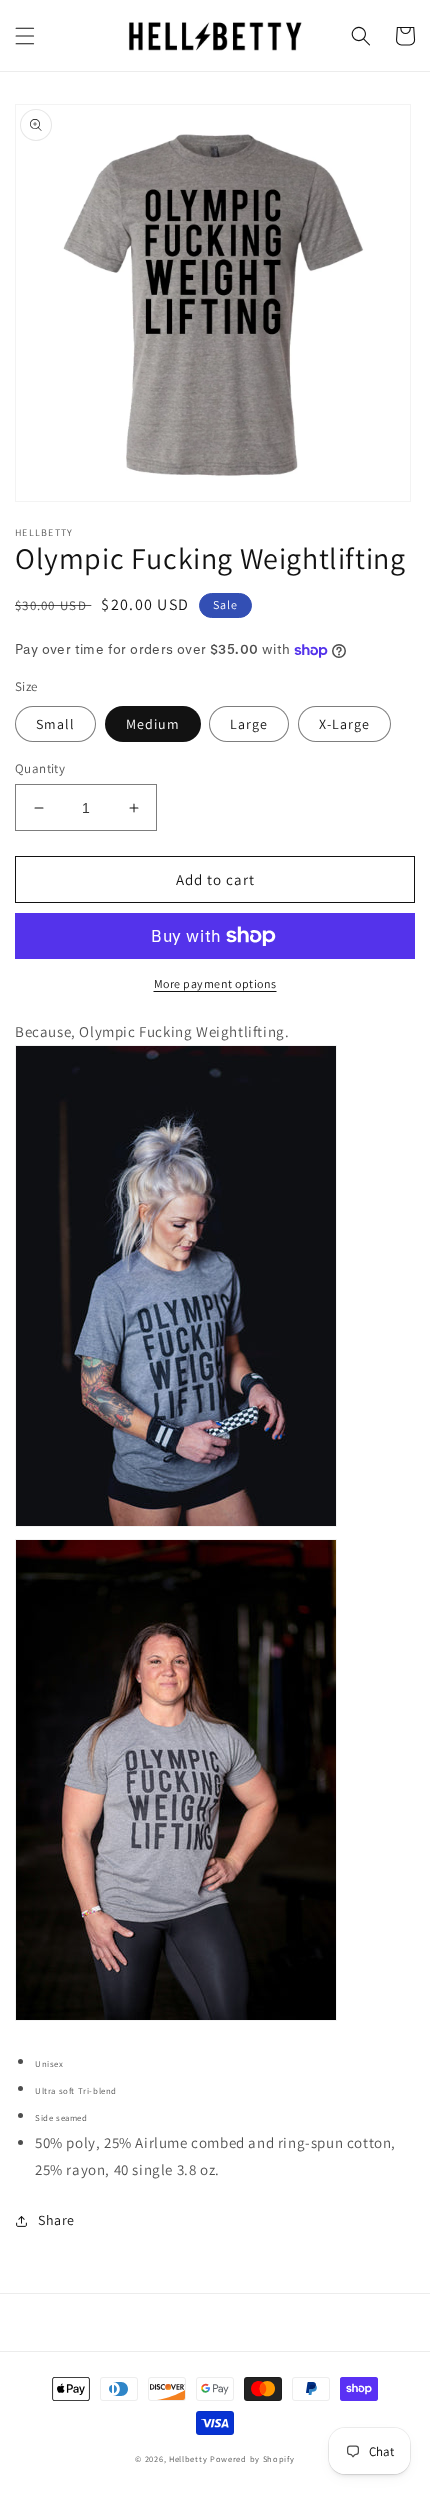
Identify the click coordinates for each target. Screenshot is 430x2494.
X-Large (344, 724)
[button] (25, 36)
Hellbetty (188, 2458)
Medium (153, 724)
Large (249, 724)
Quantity (40, 768)
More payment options (215, 983)
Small (55, 724)
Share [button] (56, 2220)
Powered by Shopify (252, 2458)
